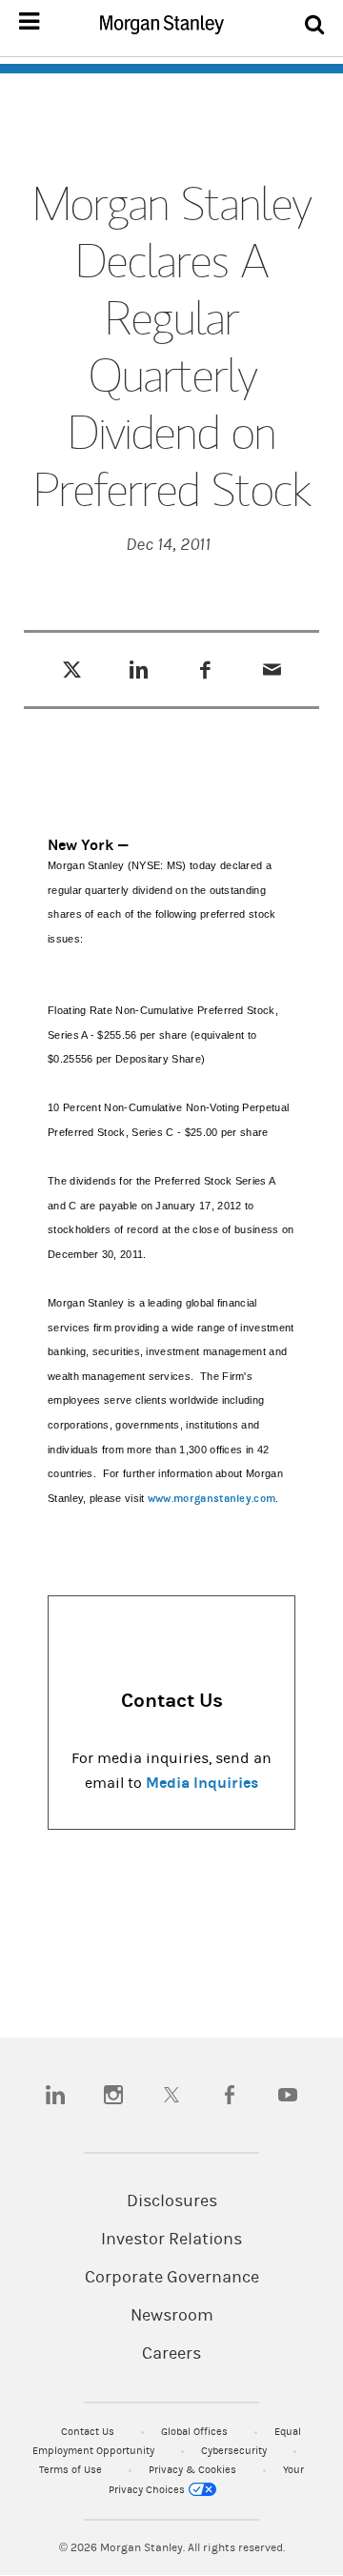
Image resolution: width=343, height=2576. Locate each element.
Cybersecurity (235, 2451)
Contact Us (89, 2432)
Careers (171, 2354)
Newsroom (172, 2316)
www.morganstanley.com (212, 1499)
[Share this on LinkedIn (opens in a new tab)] (139, 669)
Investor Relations (171, 2240)
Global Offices (196, 2432)
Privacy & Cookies (194, 2470)
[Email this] (272, 669)
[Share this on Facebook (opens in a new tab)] (205, 669)
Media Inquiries (202, 1783)
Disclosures (172, 2201)
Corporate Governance (172, 2278)
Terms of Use (72, 2470)
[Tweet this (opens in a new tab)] (72, 669)
